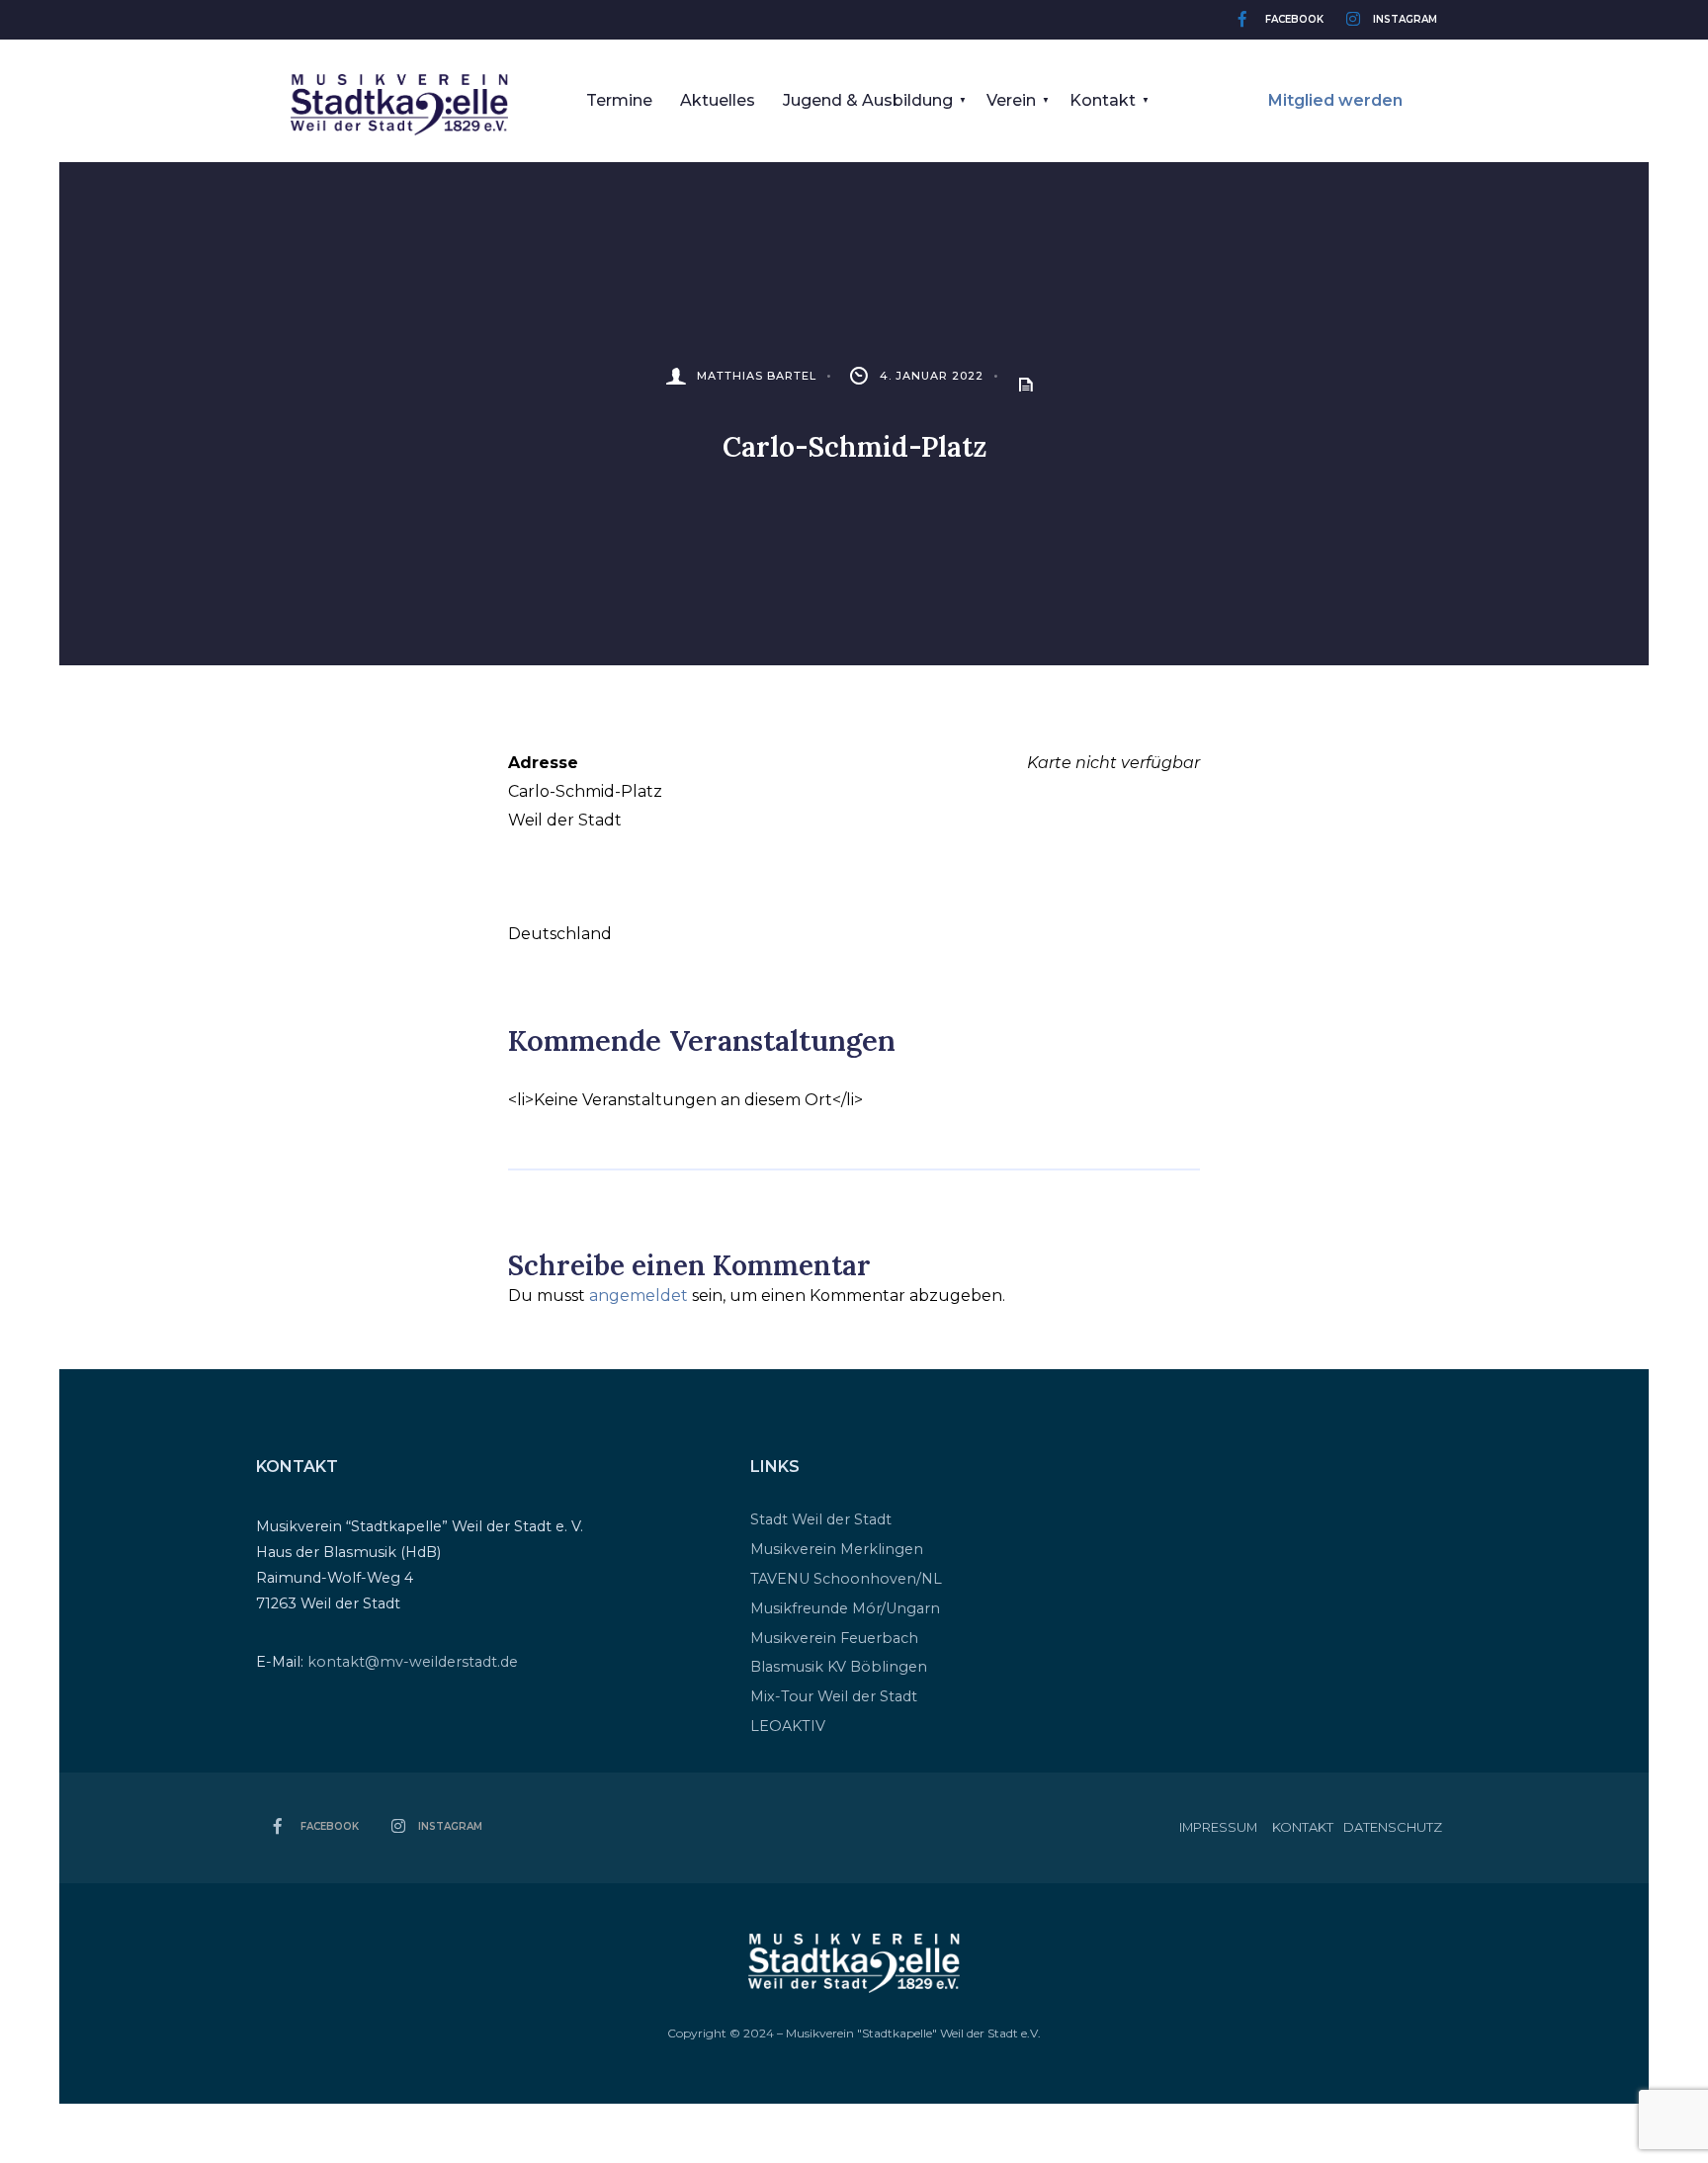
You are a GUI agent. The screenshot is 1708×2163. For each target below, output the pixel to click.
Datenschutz (1393, 1827)
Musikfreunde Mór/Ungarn (845, 1608)
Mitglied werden (1335, 100)
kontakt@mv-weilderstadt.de (413, 1662)
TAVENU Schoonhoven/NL (846, 1579)
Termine (619, 100)
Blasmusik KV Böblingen (839, 1667)
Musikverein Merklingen (837, 1549)
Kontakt (1103, 100)
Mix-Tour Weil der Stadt (834, 1696)
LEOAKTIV (788, 1726)
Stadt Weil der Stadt (821, 1519)
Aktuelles (718, 100)
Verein (1011, 100)
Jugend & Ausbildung (868, 100)
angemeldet (639, 1296)
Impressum (1218, 1827)
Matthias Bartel (757, 376)
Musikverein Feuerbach (834, 1638)
